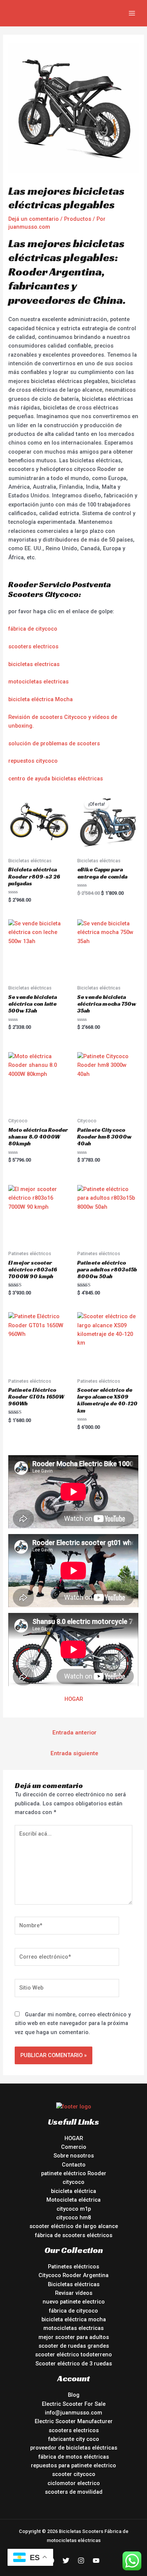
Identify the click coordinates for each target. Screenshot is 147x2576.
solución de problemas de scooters (54, 743)
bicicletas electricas (34, 664)
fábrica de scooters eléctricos (74, 2235)
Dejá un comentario (34, 219)
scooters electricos (33, 646)
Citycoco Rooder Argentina (73, 2275)
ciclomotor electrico (74, 2483)
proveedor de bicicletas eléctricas (74, 2448)
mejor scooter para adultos (74, 2337)
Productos (78, 219)
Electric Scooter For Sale (74, 2404)
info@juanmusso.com (73, 2413)
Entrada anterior (74, 1733)
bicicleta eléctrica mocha (74, 2319)
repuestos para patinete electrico (73, 2465)
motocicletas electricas (38, 682)
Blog (74, 2395)
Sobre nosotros (74, 2156)
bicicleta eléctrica (73, 2191)
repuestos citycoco (33, 761)
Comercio (74, 2147)
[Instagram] (81, 2561)
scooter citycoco (74, 2474)
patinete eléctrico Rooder (74, 2173)
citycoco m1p (74, 2209)
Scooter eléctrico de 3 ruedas (74, 2364)
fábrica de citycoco (33, 629)
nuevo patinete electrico (74, 2302)
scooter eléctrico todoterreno (73, 2354)
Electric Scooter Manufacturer (74, 2421)
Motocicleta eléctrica (73, 2200)
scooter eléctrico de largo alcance (74, 2226)
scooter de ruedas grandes (74, 2346)
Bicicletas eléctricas (74, 2284)
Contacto (74, 2165)
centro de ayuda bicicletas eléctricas (56, 779)
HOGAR (74, 1699)
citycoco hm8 (73, 2217)
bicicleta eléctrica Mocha (41, 699)
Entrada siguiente (74, 1753)
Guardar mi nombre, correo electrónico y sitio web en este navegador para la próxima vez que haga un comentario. (73, 2023)
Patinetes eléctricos (73, 2267)
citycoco (73, 2182)
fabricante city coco (74, 2439)
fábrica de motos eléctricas (74, 2457)
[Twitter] (66, 2561)
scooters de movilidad (74, 2492)
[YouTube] (96, 2561)
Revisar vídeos (74, 2293)
